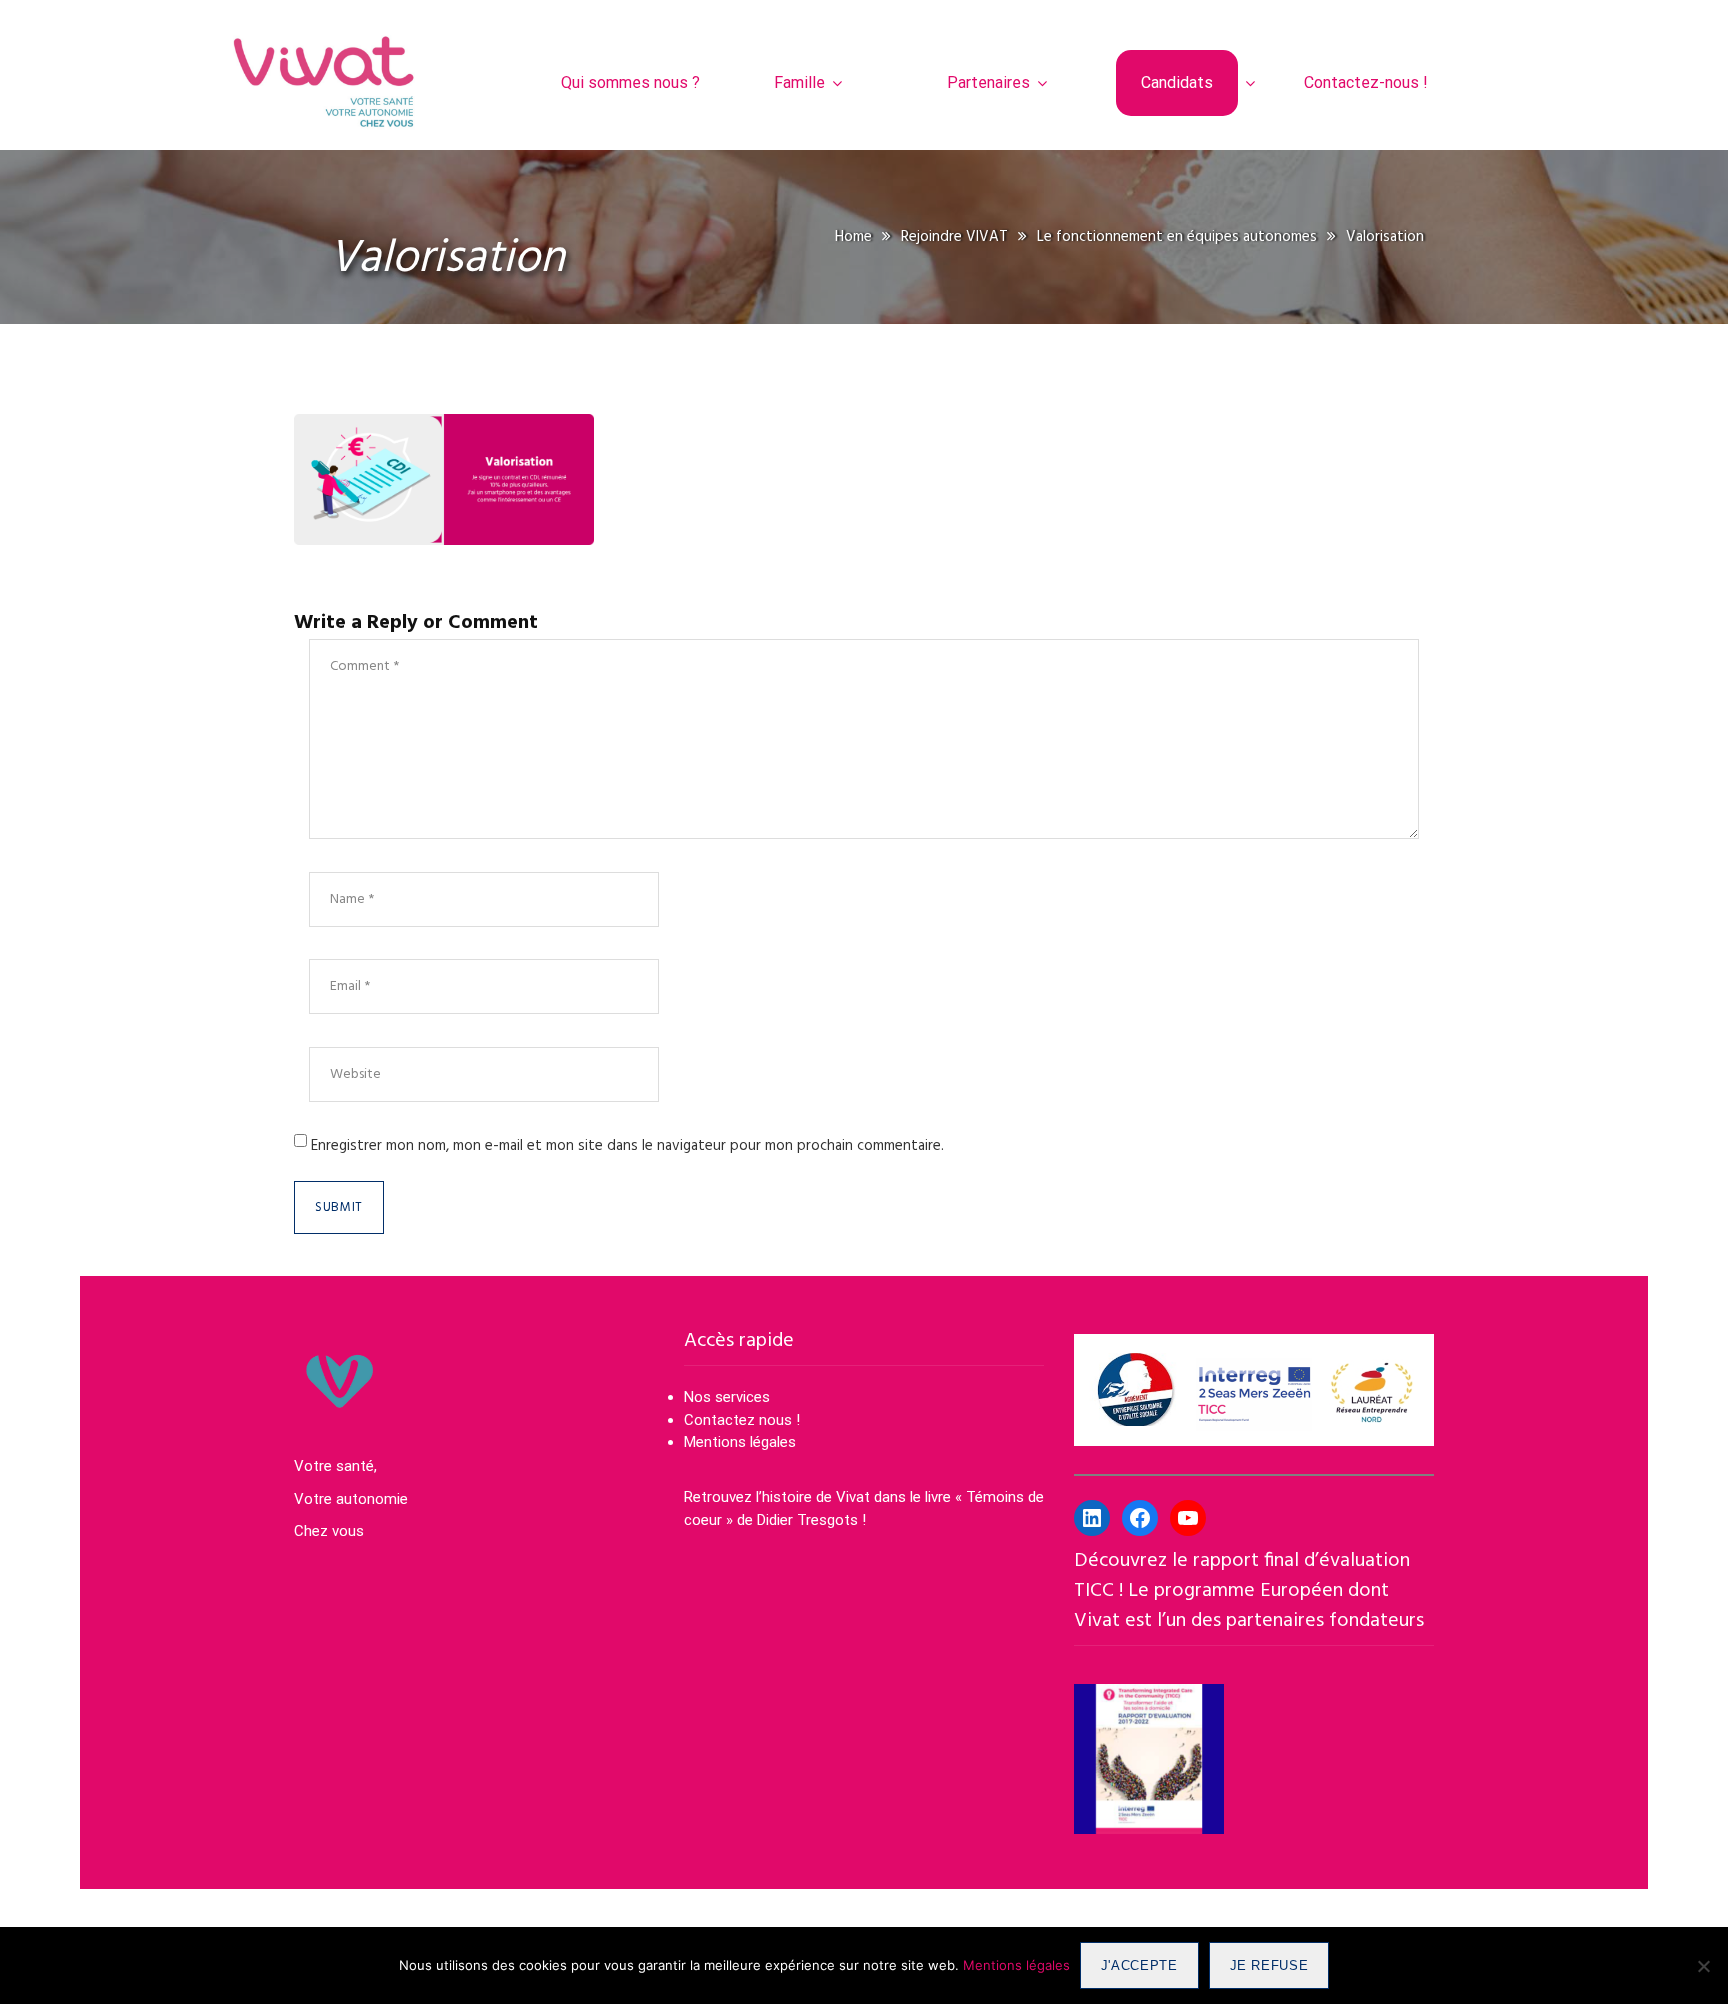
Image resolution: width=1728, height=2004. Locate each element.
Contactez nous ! (744, 1420)
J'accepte (1139, 1965)
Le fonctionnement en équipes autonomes (1177, 237)
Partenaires (988, 82)
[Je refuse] (1703, 1966)
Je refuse (1269, 1965)
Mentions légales (740, 1442)
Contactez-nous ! (1366, 82)
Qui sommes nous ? (630, 82)
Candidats (1177, 82)
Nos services (727, 1397)
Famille (799, 82)
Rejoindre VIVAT (954, 237)
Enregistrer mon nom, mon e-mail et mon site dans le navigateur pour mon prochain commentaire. (627, 1146)
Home (853, 237)
